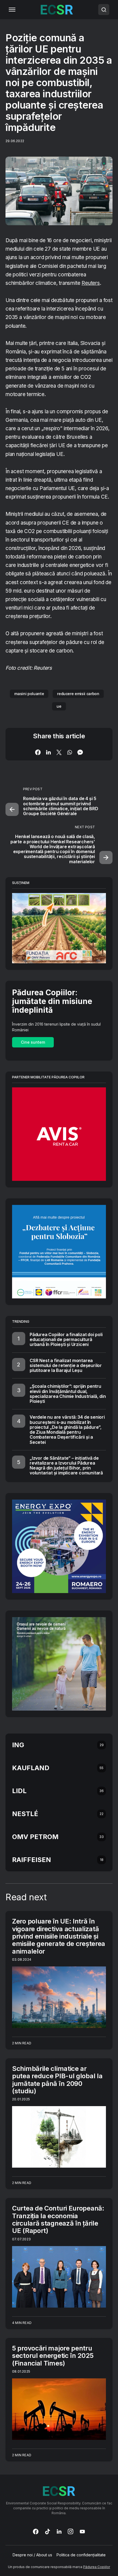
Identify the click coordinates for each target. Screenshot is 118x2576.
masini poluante (29, 694)
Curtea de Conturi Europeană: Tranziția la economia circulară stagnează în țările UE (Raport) (58, 2219)
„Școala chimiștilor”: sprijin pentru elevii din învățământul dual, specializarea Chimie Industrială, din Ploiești (68, 1394)
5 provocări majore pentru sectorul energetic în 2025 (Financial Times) (53, 2356)
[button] (12, 10)
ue (59, 706)
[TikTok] (47, 2531)
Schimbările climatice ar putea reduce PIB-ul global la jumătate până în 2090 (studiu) (57, 2080)
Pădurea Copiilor (97, 2567)
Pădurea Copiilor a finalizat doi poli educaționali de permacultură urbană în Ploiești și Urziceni (66, 1339)
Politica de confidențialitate (81, 2555)
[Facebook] (36, 2531)
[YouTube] (82, 2531)
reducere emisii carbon (78, 694)
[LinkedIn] (59, 2531)
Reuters (91, 283)
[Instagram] (71, 2531)
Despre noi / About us (32, 2555)
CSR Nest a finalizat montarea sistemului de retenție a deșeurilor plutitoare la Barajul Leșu (66, 1365)
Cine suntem (33, 1042)
